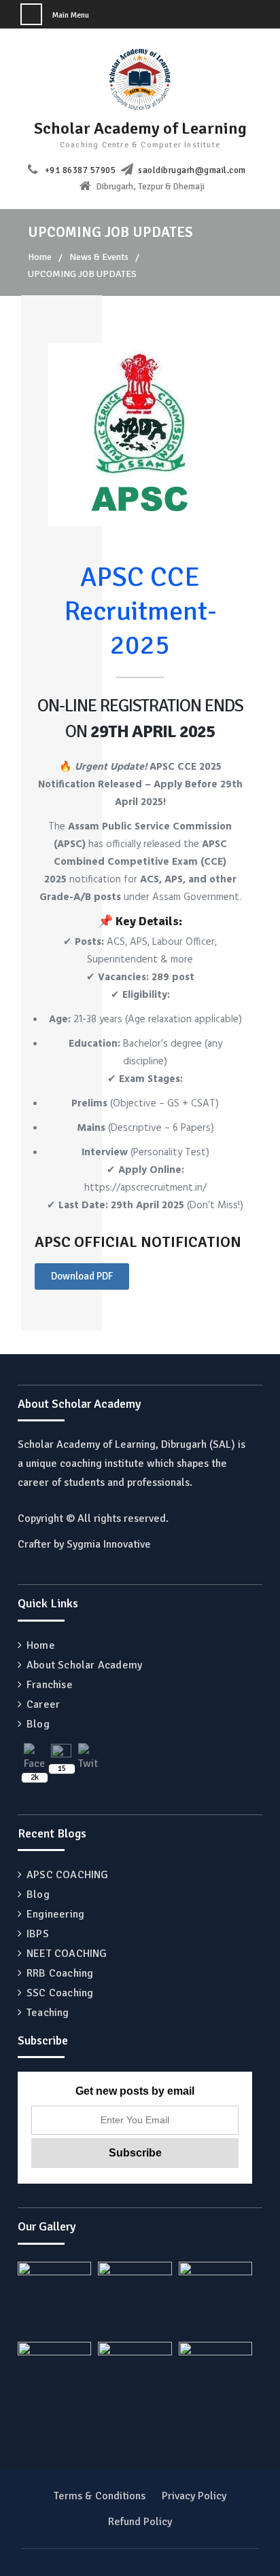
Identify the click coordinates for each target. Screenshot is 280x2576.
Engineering (55, 1914)
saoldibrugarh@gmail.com (192, 170)
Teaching (48, 2013)
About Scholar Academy (84, 1665)
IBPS (38, 1934)
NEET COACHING (67, 1954)
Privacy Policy (194, 2496)
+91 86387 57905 (81, 170)
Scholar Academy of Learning (140, 128)
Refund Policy (140, 2522)
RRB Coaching (60, 1973)
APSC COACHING (68, 1875)
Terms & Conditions (100, 2496)
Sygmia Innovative (109, 1544)
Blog (38, 1724)
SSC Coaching (60, 1993)
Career (43, 1704)
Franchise (50, 1685)
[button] (82, 1276)
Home (41, 1645)
